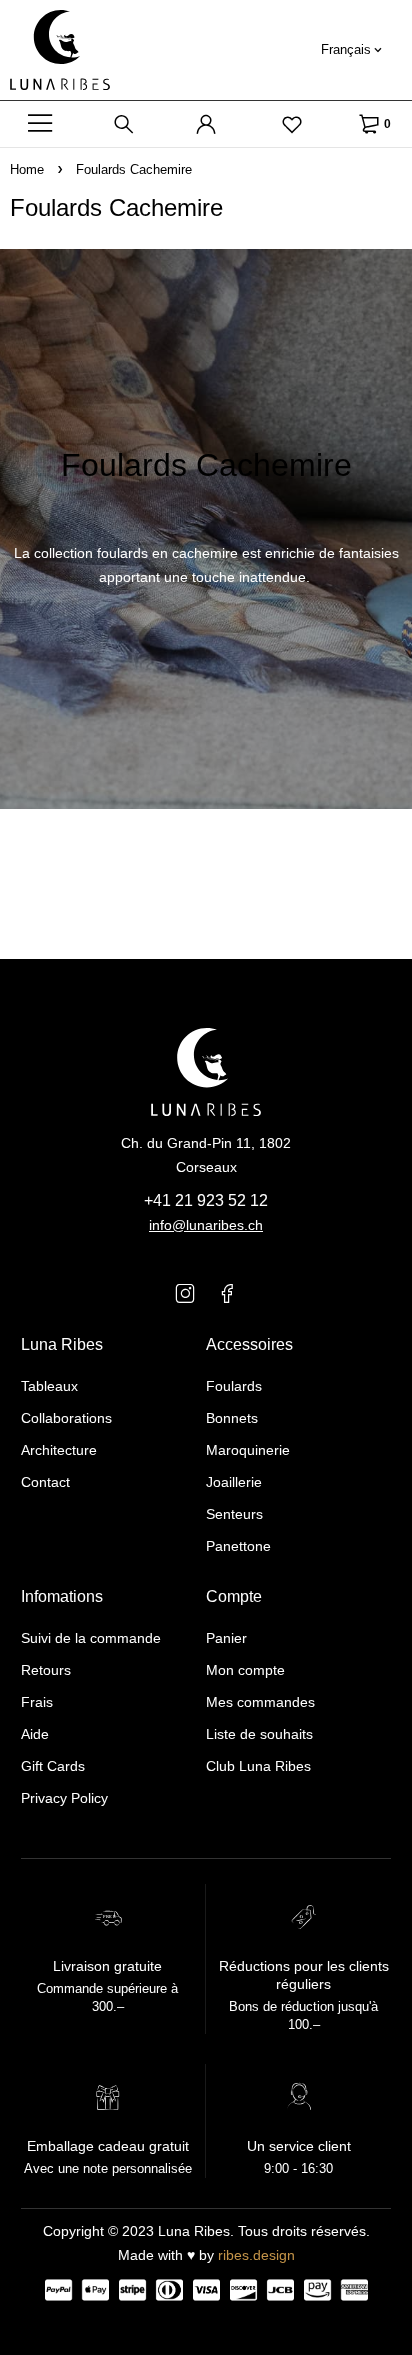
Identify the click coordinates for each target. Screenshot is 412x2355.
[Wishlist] (291, 124)
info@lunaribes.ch (206, 1225)
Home (27, 169)
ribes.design (256, 2255)
